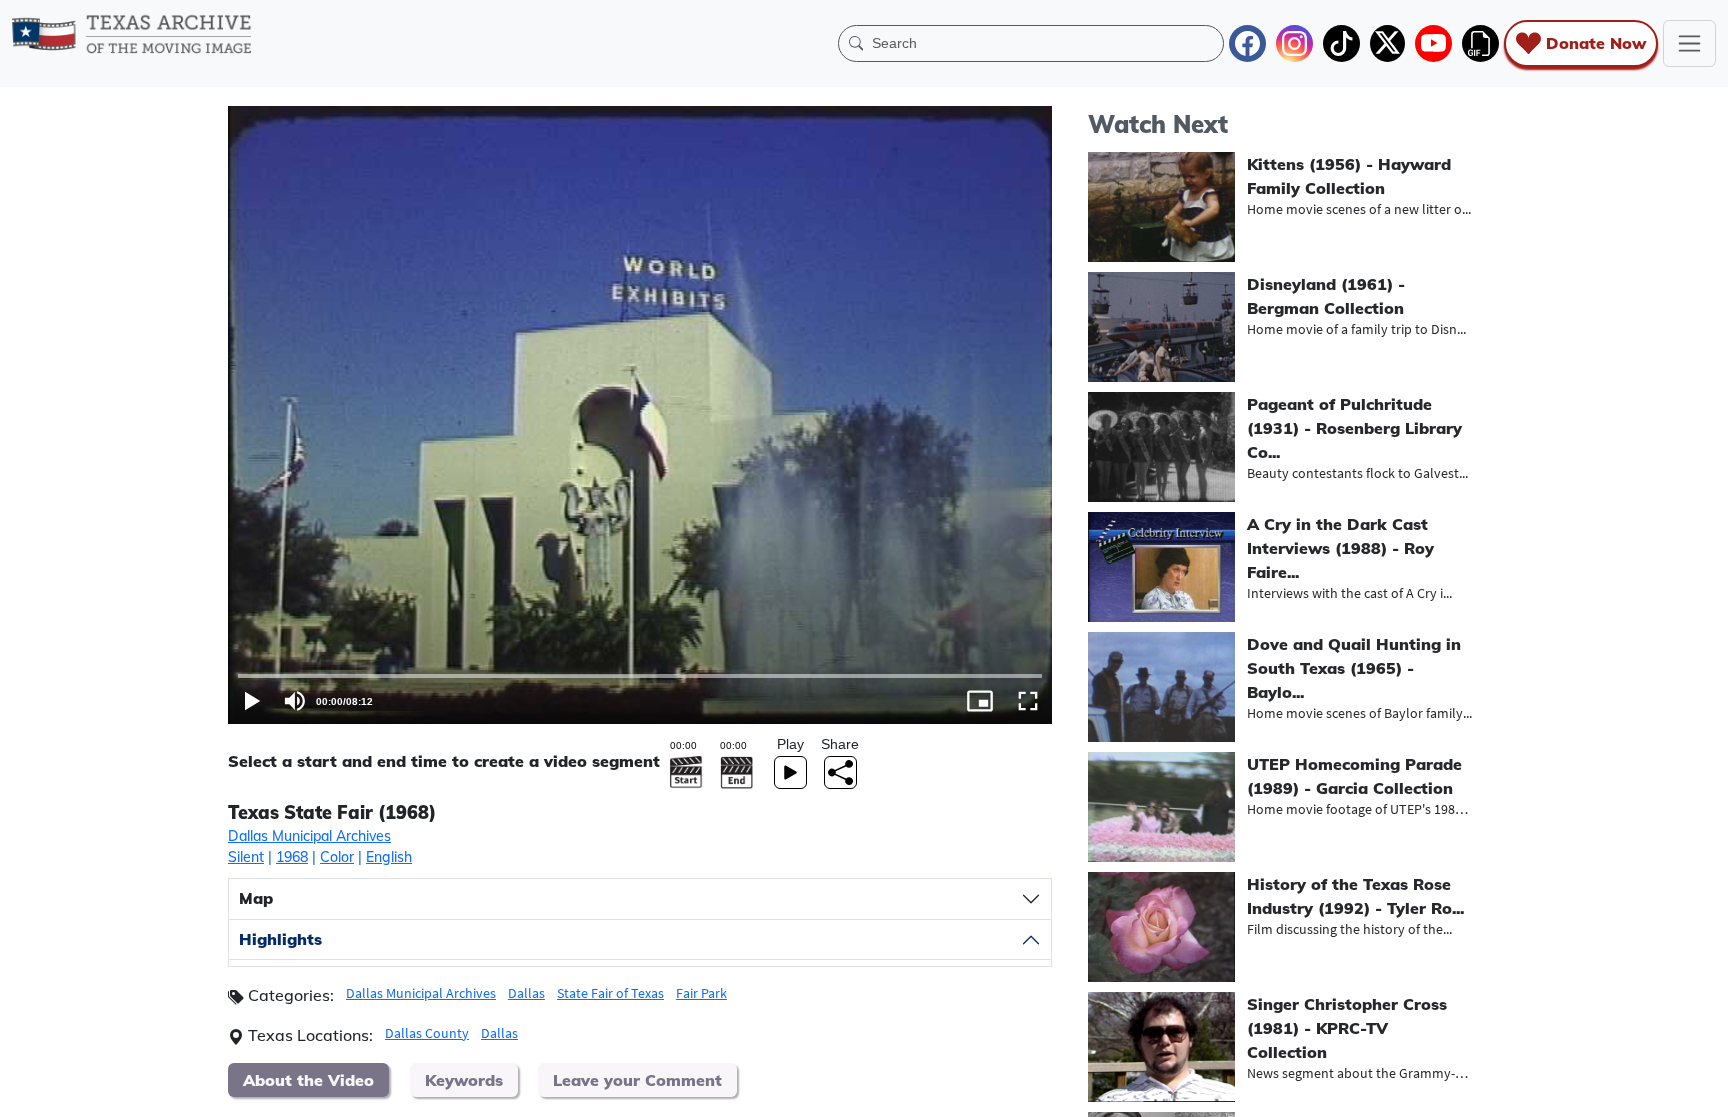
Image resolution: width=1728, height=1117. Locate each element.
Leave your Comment (637, 1080)
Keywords (464, 1080)
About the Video (308, 1080)
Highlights (280, 939)
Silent (246, 857)
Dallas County (427, 1033)
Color (337, 857)
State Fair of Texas (610, 993)
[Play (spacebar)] (252, 701)
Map (256, 898)
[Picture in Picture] (980, 701)
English (389, 857)
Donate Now (1596, 43)
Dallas (526, 993)
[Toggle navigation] (1689, 43)
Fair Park (701, 993)
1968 (292, 857)
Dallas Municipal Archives (309, 836)
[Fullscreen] (1028, 701)
